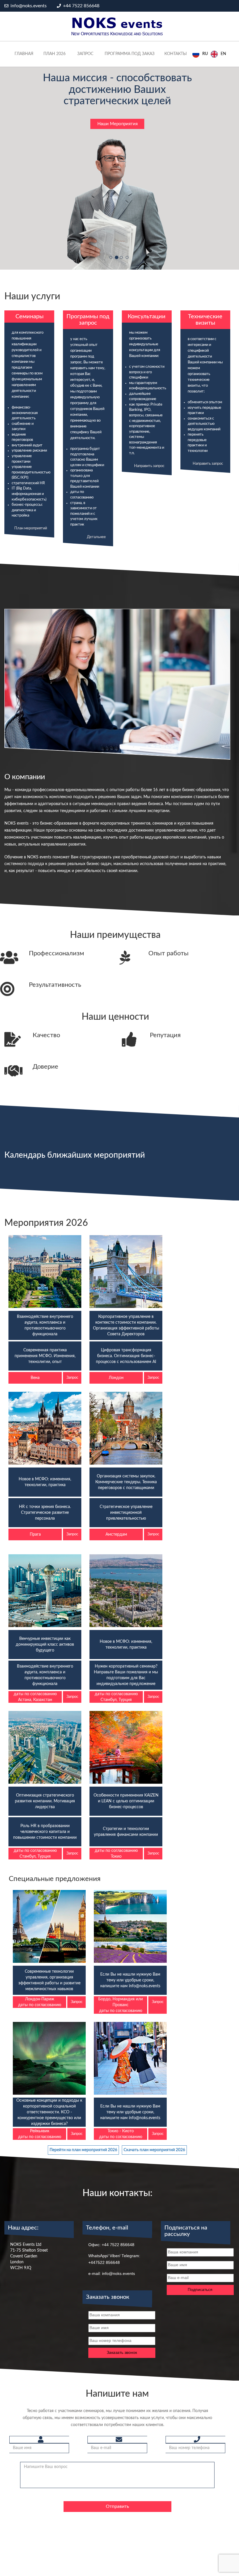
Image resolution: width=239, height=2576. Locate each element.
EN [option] (223, 54)
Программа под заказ (130, 54)
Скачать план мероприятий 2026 (154, 2128)
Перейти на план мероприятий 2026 (83, 2128)
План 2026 (55, 54)
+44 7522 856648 (81, 6)
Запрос (72, 1355)
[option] (218, 54)
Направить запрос (149, 443)
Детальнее (96, 515)
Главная (24, 54)
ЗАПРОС (85, 54)
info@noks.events (28, 6)
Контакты (176, 54)
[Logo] (117, 26)
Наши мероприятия (117, 101)
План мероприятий (31, 506)
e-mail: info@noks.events (112, 2251)
